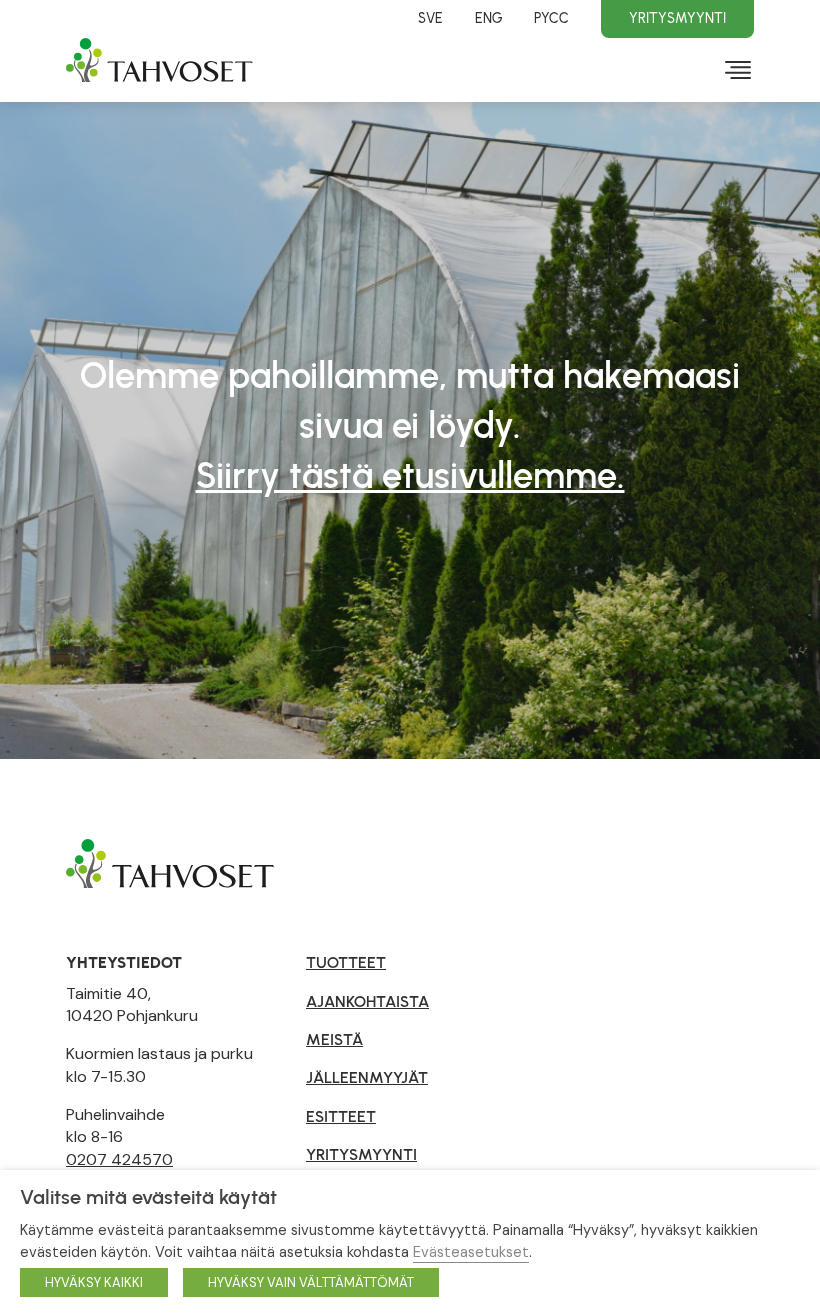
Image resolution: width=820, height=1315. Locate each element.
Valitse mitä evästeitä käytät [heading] (148, 1197)
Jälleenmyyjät (367, 1077)
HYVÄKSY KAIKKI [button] (94, 1282)
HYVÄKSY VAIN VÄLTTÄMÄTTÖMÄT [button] (311, 1282)
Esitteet (341, 1116)
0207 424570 (119, 1159)
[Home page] (170, 862)
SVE (430, 18)
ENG (488, 18)
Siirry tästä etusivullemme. (410, 475)
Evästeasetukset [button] (471, 1252)
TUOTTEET (346, 962)
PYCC (551, 18)
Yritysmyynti (677, 18)
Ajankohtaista (367, 1001)
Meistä (334, 1039)
